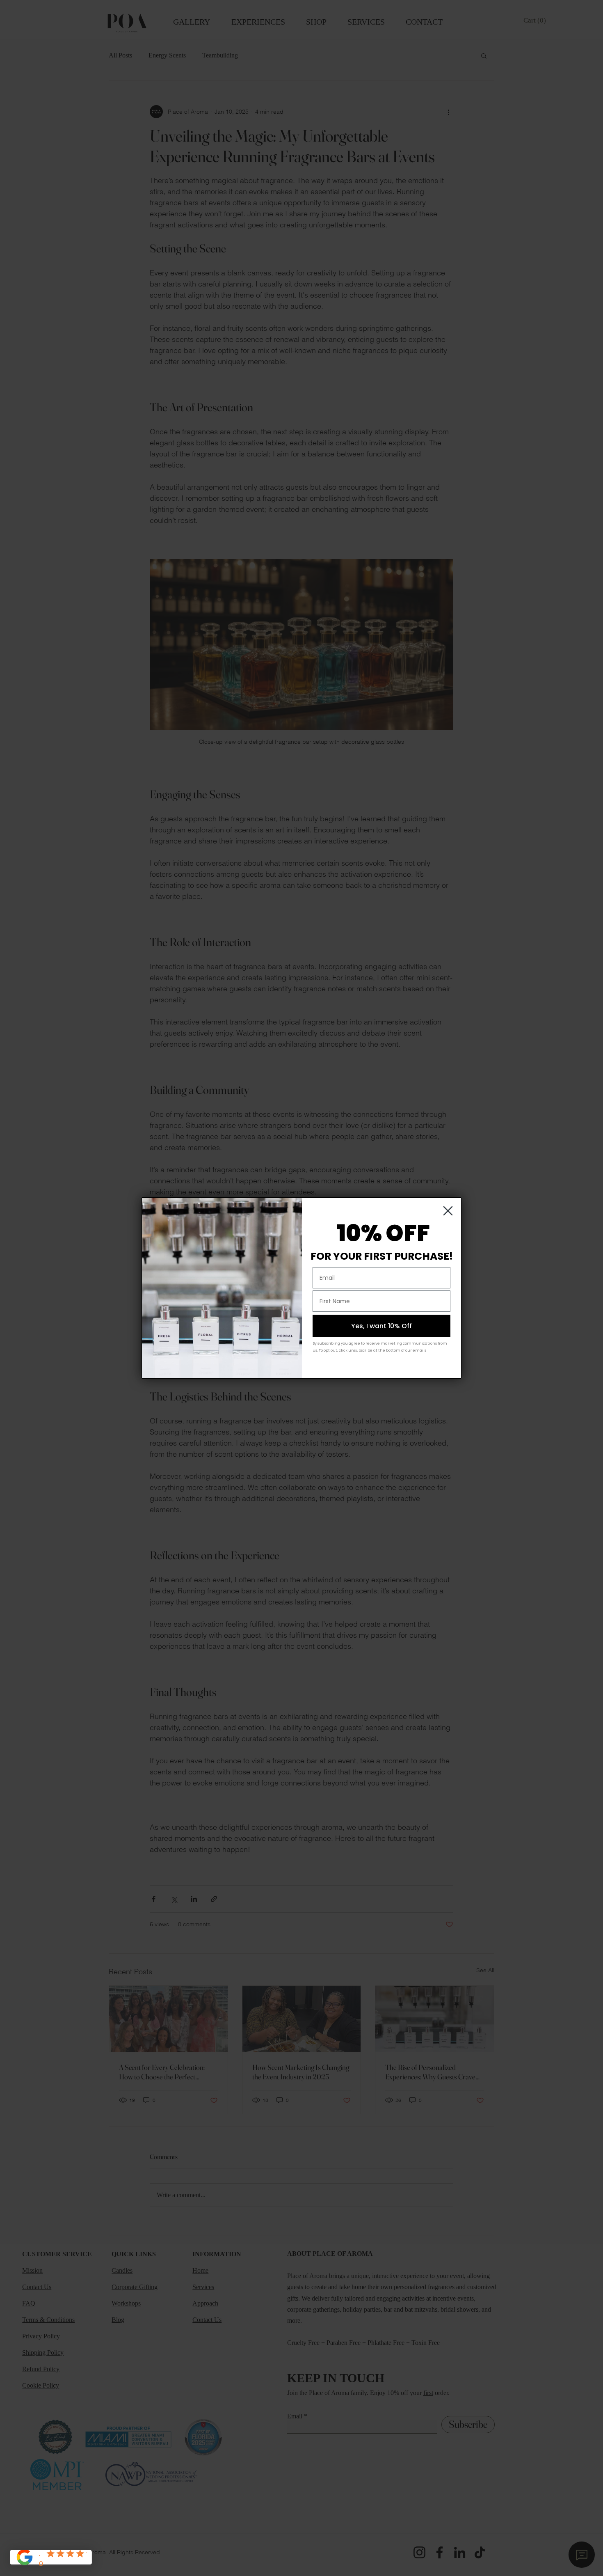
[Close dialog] (448, 1211)
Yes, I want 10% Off (381, 1326)
